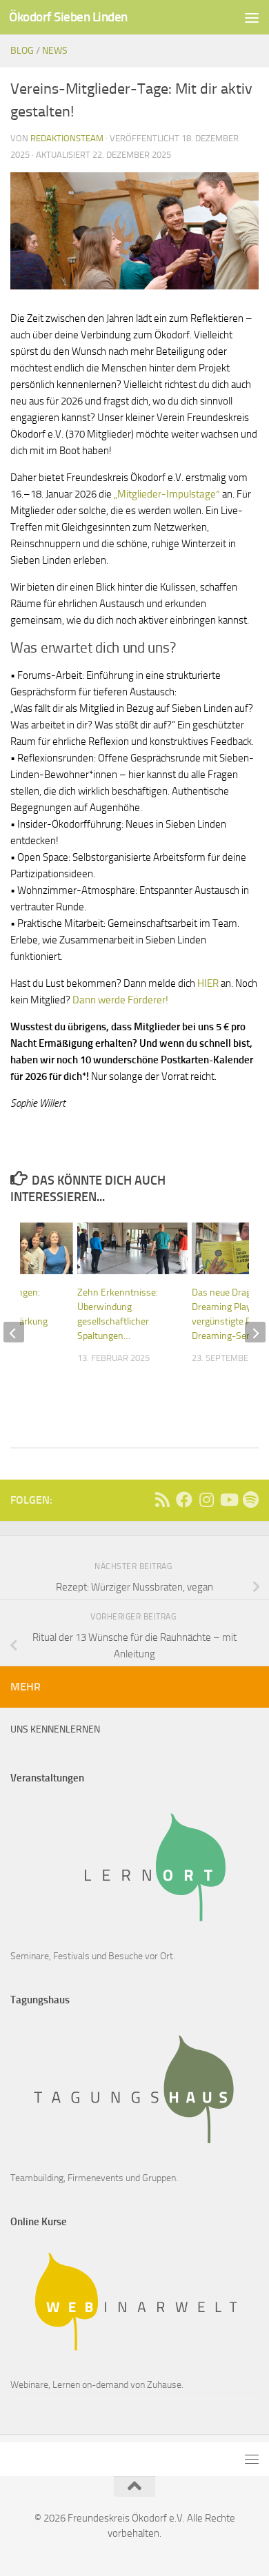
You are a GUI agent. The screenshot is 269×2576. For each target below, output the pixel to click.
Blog (22, 51)
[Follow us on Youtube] (228, 1500)
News (55, 51)
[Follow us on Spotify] (250, 1500)
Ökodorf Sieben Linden (68, 17)
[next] (255, 1332)
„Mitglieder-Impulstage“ (167, 494)
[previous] (14, 1332)
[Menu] (252, 17)
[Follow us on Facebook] (184, 1500)
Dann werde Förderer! (120, 1000)
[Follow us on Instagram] (206, 1500)
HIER (208, 983)
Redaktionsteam (67, 138)
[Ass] (162, 1500)
